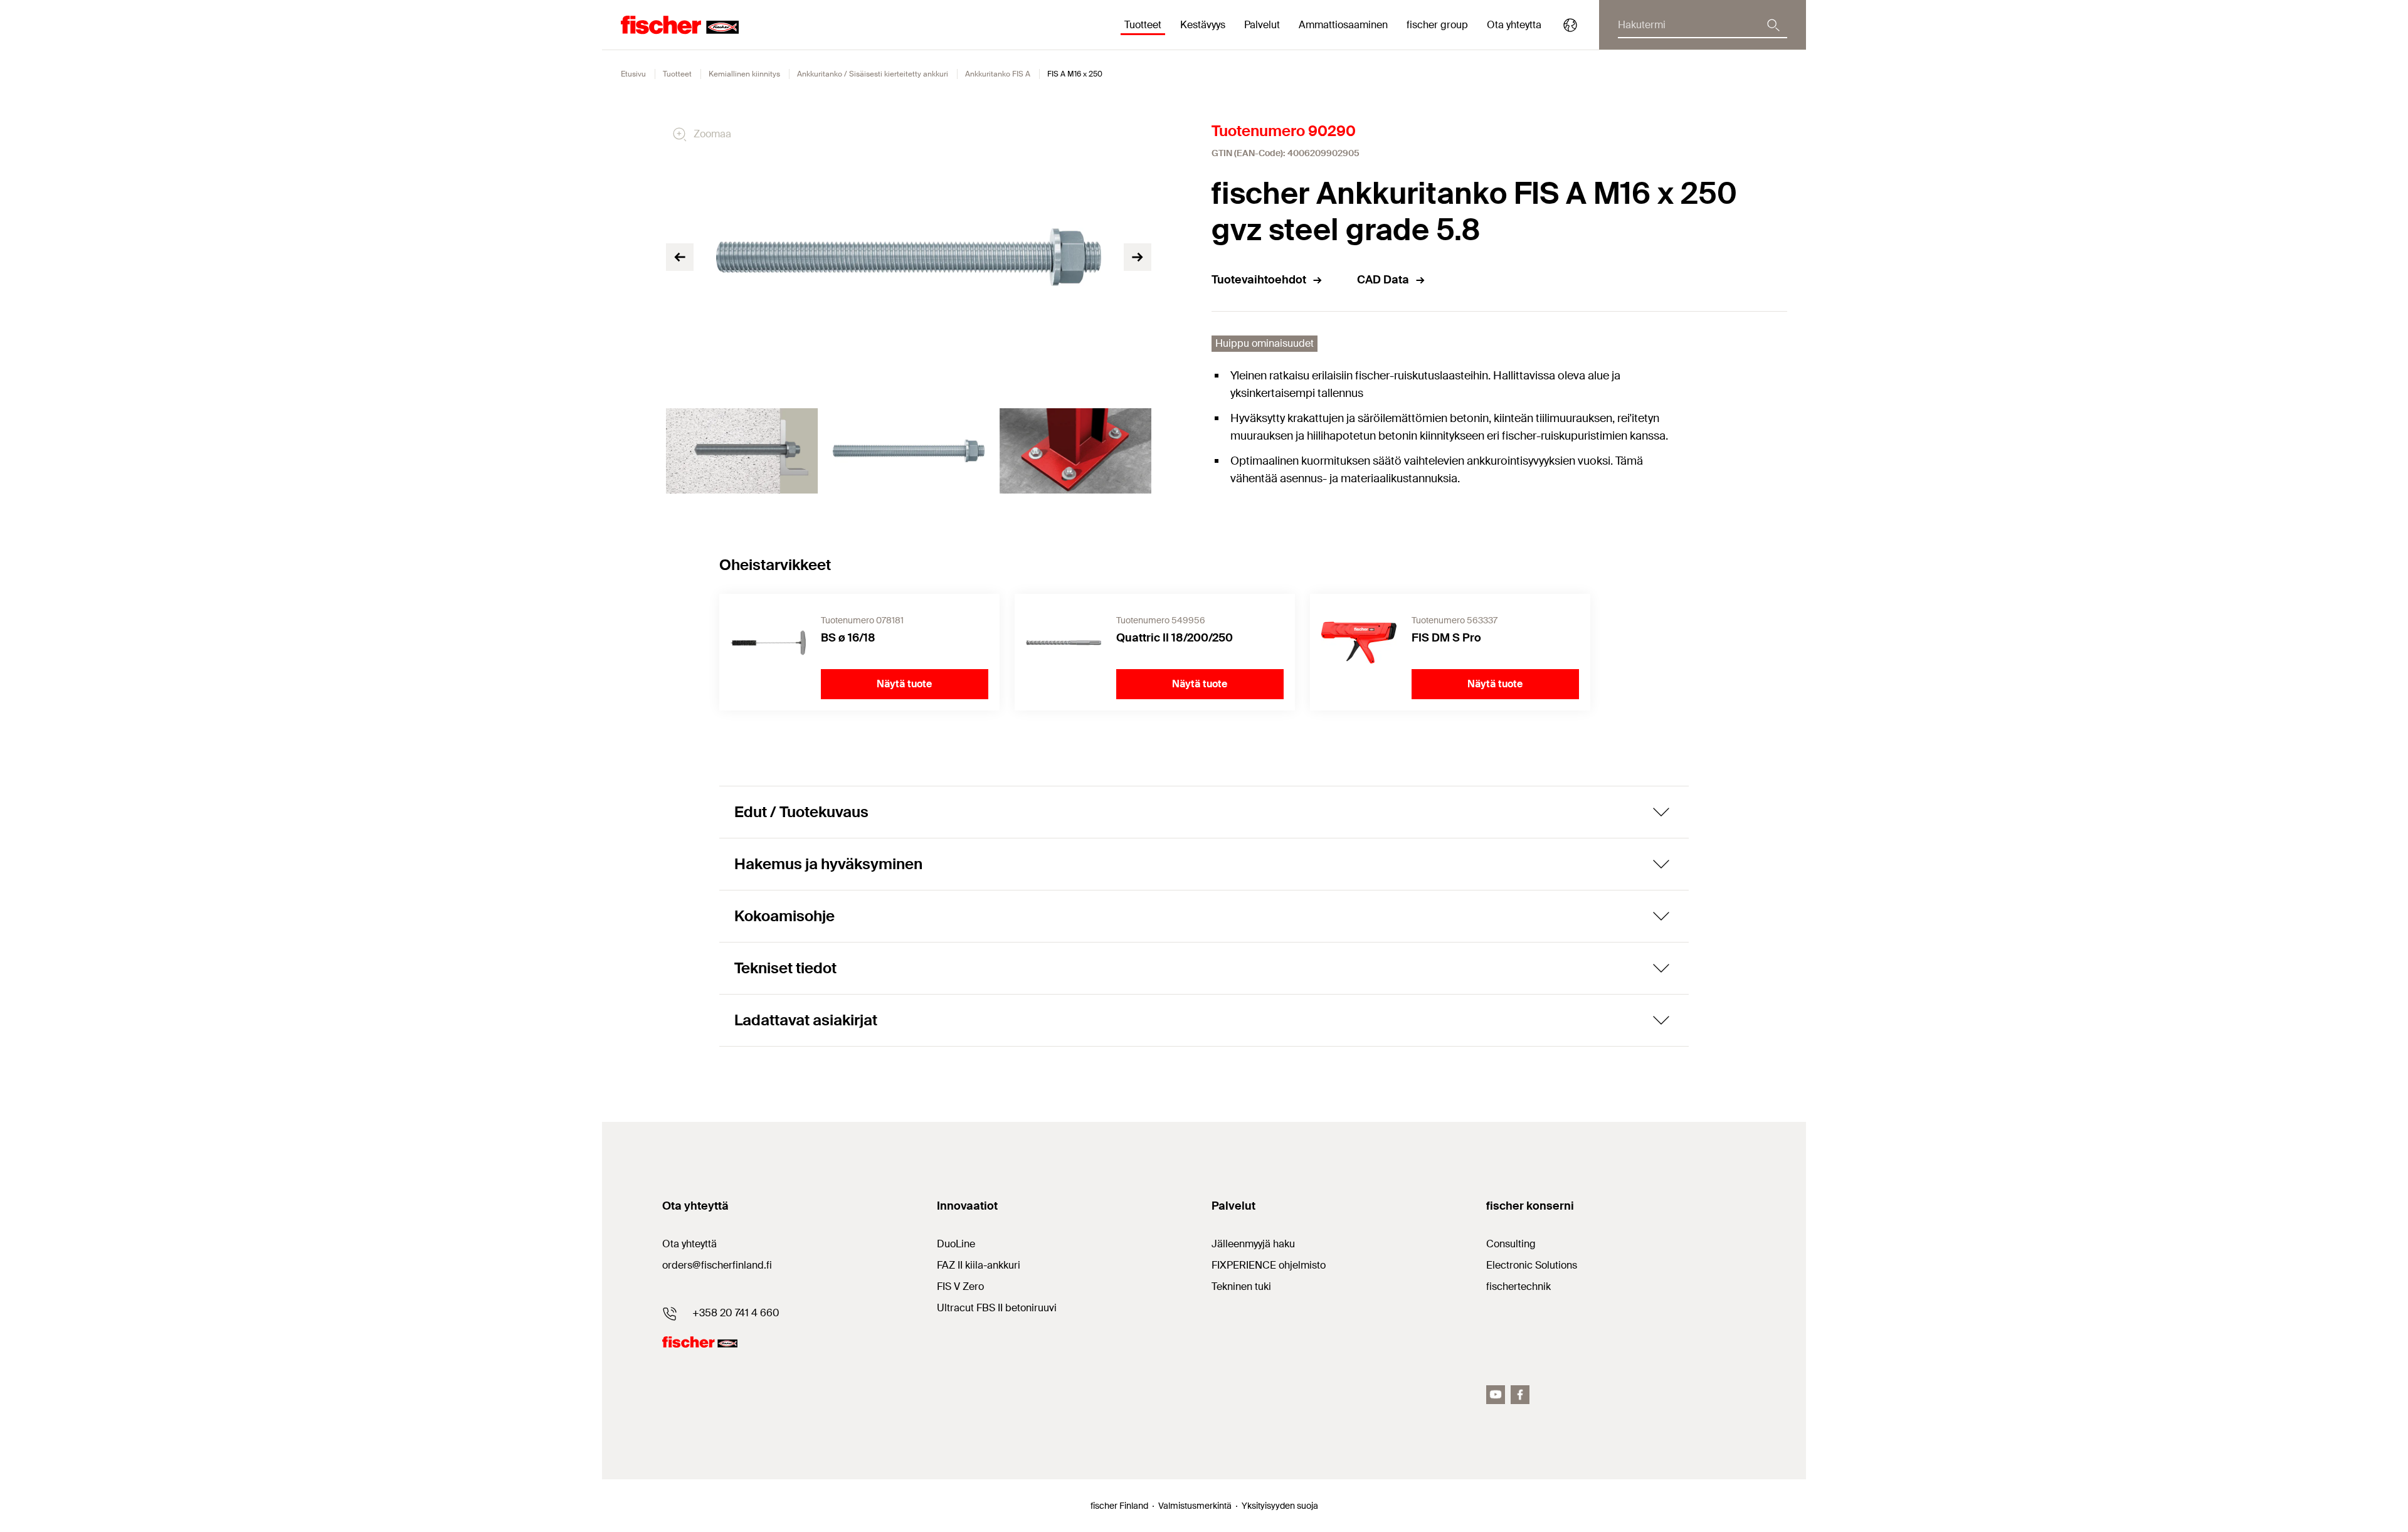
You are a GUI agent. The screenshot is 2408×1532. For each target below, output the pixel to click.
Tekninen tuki (1241, 1286)
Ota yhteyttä (689, 1244)
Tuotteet (677, 74)
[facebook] (1520, 1395)
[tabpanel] (742, 451)
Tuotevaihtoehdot (1259, 280)
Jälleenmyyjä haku (1253, 1244)
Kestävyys (1203, 25)
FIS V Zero (960, 1286)
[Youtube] (1496, 1395)
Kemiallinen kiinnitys (744, 74)
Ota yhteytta (1514, 25)
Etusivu (633, 74)
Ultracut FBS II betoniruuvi (997, 1308)
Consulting (1511, 1244)
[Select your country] (1570, 25)
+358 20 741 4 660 (736, 1313)
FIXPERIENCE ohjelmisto (1269, 1265)
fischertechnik (1518, 1286)
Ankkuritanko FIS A (998, 74)
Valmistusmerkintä (1195, 1506)
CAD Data (1383, 280)
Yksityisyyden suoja (1280, 1506)
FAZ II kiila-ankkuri (979, 1265)
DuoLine (956, 1244)
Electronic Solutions (1532, 1265)
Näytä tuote (904, 684)
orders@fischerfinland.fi (717, 1265)
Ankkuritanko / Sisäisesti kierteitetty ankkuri (873, 74)
